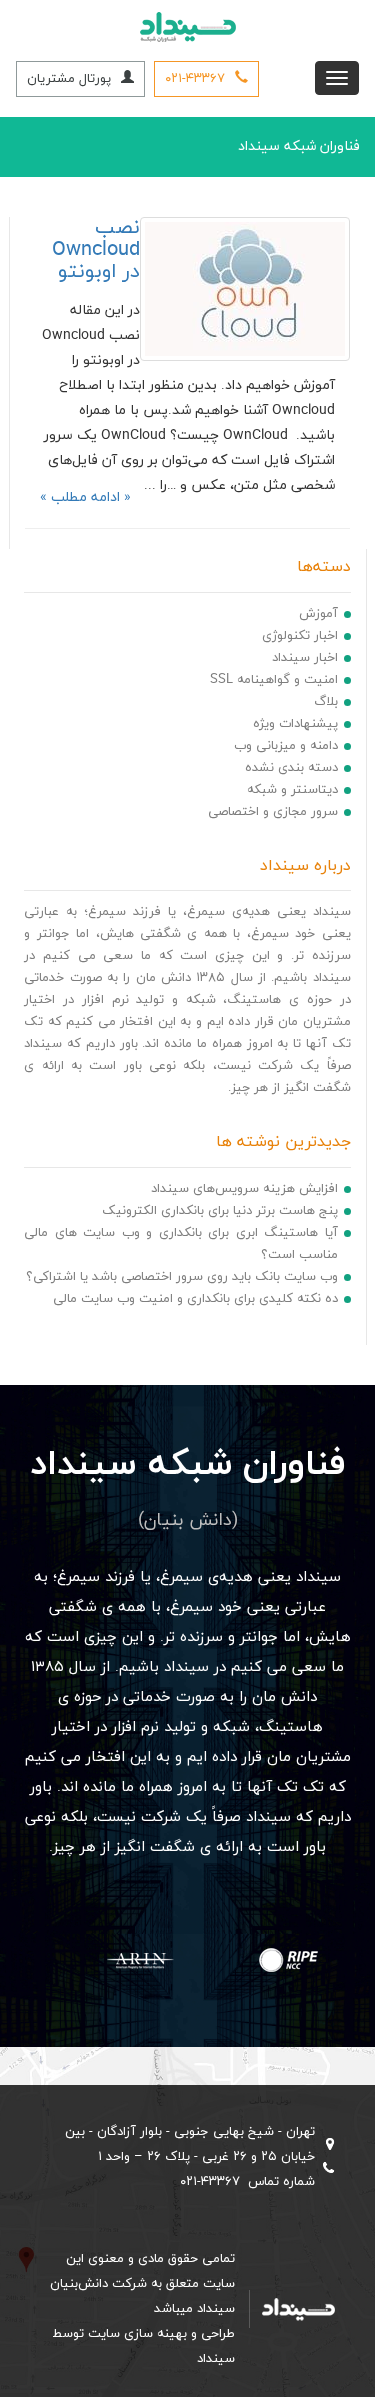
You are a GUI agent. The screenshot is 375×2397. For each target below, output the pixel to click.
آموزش (318, 614)
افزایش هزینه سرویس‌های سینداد (244, 1189)
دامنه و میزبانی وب (286, 746)
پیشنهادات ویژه (295, 724)
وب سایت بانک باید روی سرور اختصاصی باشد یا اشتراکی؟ (182, 1277)
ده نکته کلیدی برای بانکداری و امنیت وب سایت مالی (195, 1299)
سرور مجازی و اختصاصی (273, 812)
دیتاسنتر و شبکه (292, 790)
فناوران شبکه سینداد (299, 146)
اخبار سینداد (305, 658)
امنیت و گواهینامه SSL (274, 680)
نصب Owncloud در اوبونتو (96, 250)
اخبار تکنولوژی (300, 636)
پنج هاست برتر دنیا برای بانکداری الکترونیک (220, 1211)
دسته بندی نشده (291, 768)
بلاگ (326, 702)
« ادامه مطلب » (85, 497)
